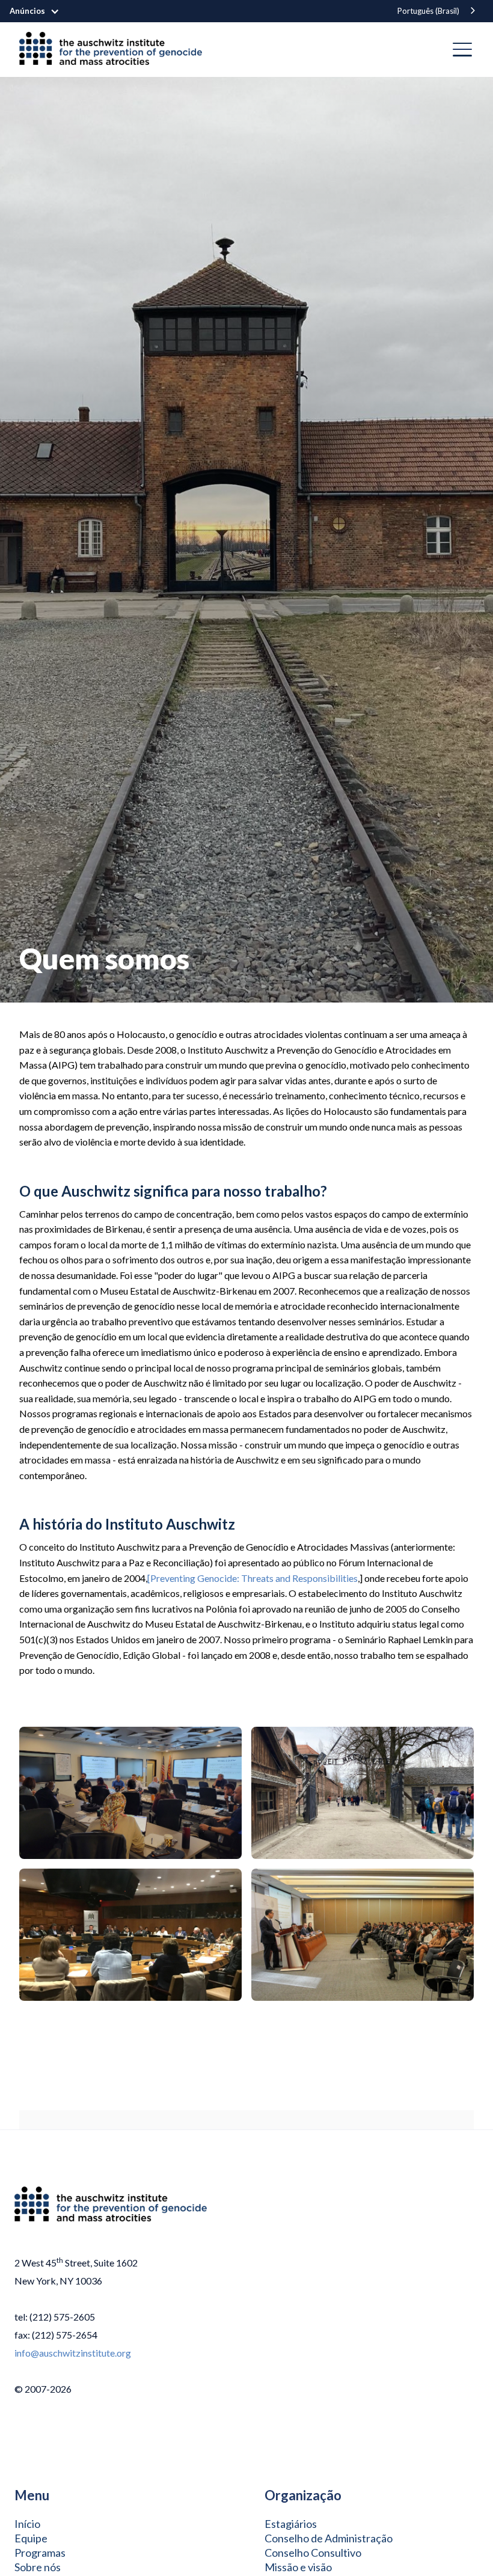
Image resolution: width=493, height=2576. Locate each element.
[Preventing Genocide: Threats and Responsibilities (253, 1578)
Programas (40, 2553)
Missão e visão (298, 2567)
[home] (115, 50)
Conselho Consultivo (313, 2553)
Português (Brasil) (428, 11)
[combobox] (437, 11)
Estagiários (291, 2524)
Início (27, 2524)
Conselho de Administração (329, 2538)
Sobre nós (38, 2567)
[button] (41, 11)
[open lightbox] (130, 1793)
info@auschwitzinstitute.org (73, 2353)
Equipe (31, 2538)
